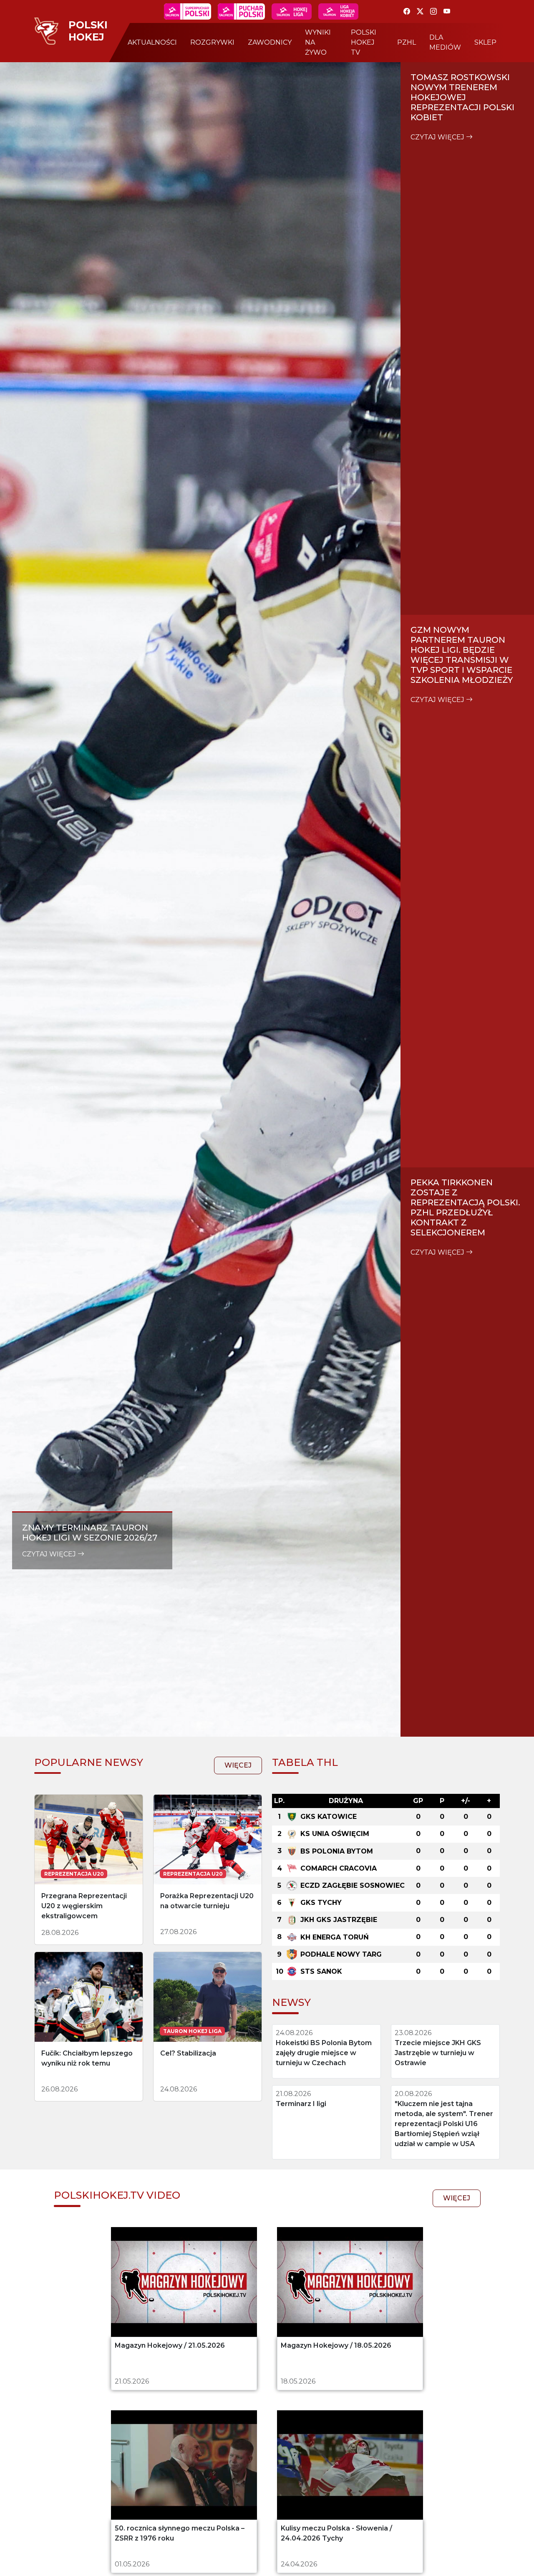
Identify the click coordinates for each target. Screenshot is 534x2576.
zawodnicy (270, 42)
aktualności (152, 42)
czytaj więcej (50, 1554)
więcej (238, 1765)
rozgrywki (212, 42)
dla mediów (445, 42)
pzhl (407, 42)
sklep (485, 42)
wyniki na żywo (318, 42)
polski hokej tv (364, 42)
